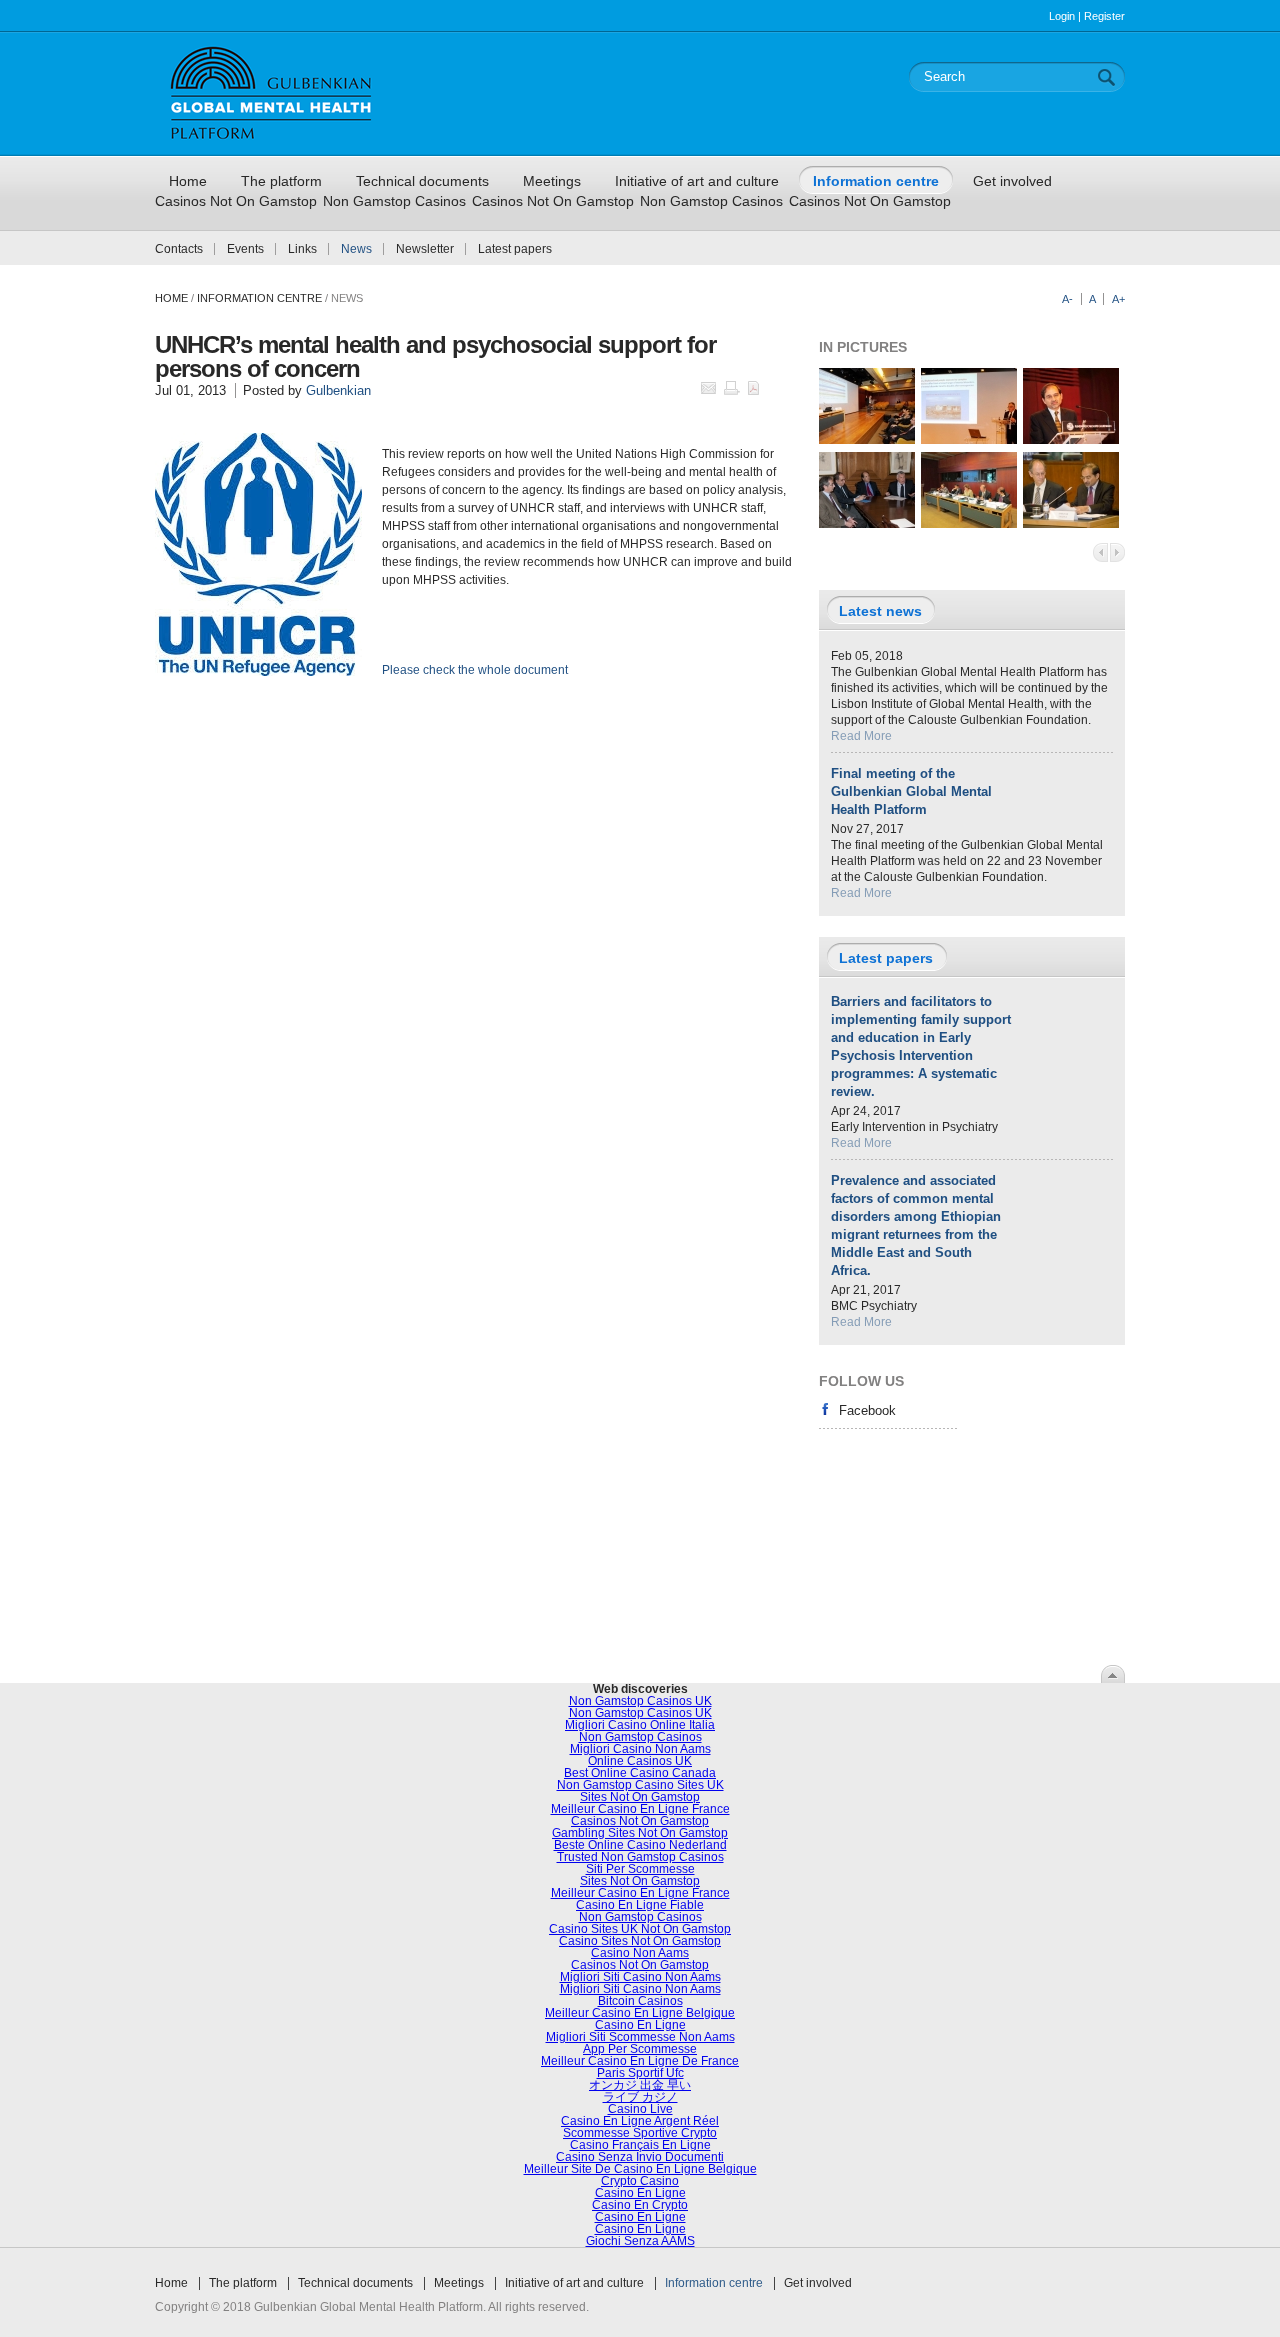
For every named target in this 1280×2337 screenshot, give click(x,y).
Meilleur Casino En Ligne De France (640, 2061)
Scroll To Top (1113, 1674)
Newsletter (425, 249)
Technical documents (355, 2283)
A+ (1118, 299)
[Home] (271, 147)
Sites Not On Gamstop (640, 1797)
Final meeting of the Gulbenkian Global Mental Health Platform (911, 791)
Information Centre (259, 298)
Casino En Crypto (640, 2205)
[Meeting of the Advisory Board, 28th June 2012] (969, 524)
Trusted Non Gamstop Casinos (640, 1857)
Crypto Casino (640, 2181)
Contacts (179, 249)
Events (245, 249)
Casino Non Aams (640, 1953)
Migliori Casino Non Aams (640, 1749)
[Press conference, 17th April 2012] (867, 524)
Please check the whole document (475, 670)
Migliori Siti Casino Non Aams (640, 1977)
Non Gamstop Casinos (394, 201)
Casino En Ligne (640, 2025)
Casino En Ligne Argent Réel (640, 2121)
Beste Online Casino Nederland (640, 1845)
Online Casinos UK (640, 1761)
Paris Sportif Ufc (640, 2073)
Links (302, 249)
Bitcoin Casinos (640, 2001)
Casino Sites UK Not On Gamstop (640, 1929)
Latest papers (515, 249)
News (356, 249)
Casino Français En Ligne (640, 2145)
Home (171, 298)
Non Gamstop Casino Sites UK (640, 1785)
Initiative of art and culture (574, 2283)
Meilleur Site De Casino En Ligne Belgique (640, 2169)
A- (1067, 299)
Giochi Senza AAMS (640, 2241)
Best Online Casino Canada (640, 1773)
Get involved (818, 2283)
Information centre (714, 2283)
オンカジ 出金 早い (640, 2085)
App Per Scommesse (640, 2049)
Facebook (867, 1410)
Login (1062, 16)
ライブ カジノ (640, 2097)
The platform (243, 2283)
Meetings (459, 2283)
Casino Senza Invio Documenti (640, 2157)
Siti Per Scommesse (640, 1869)
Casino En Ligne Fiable (640, 1905)
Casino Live (640, 2109)
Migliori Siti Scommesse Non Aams (640, 2037)
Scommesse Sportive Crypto (640, 2133)
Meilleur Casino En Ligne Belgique (640, 2013)
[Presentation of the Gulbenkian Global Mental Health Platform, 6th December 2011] (867, 440)
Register (1104, 16)
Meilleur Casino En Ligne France (640, 1809)
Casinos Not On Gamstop (236, 201)
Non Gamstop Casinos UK (640, 1701)
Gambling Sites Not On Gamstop (640, 1833)
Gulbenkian (338, 390)
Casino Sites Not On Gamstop (640, 1941)
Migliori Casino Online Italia (640, 1725)
